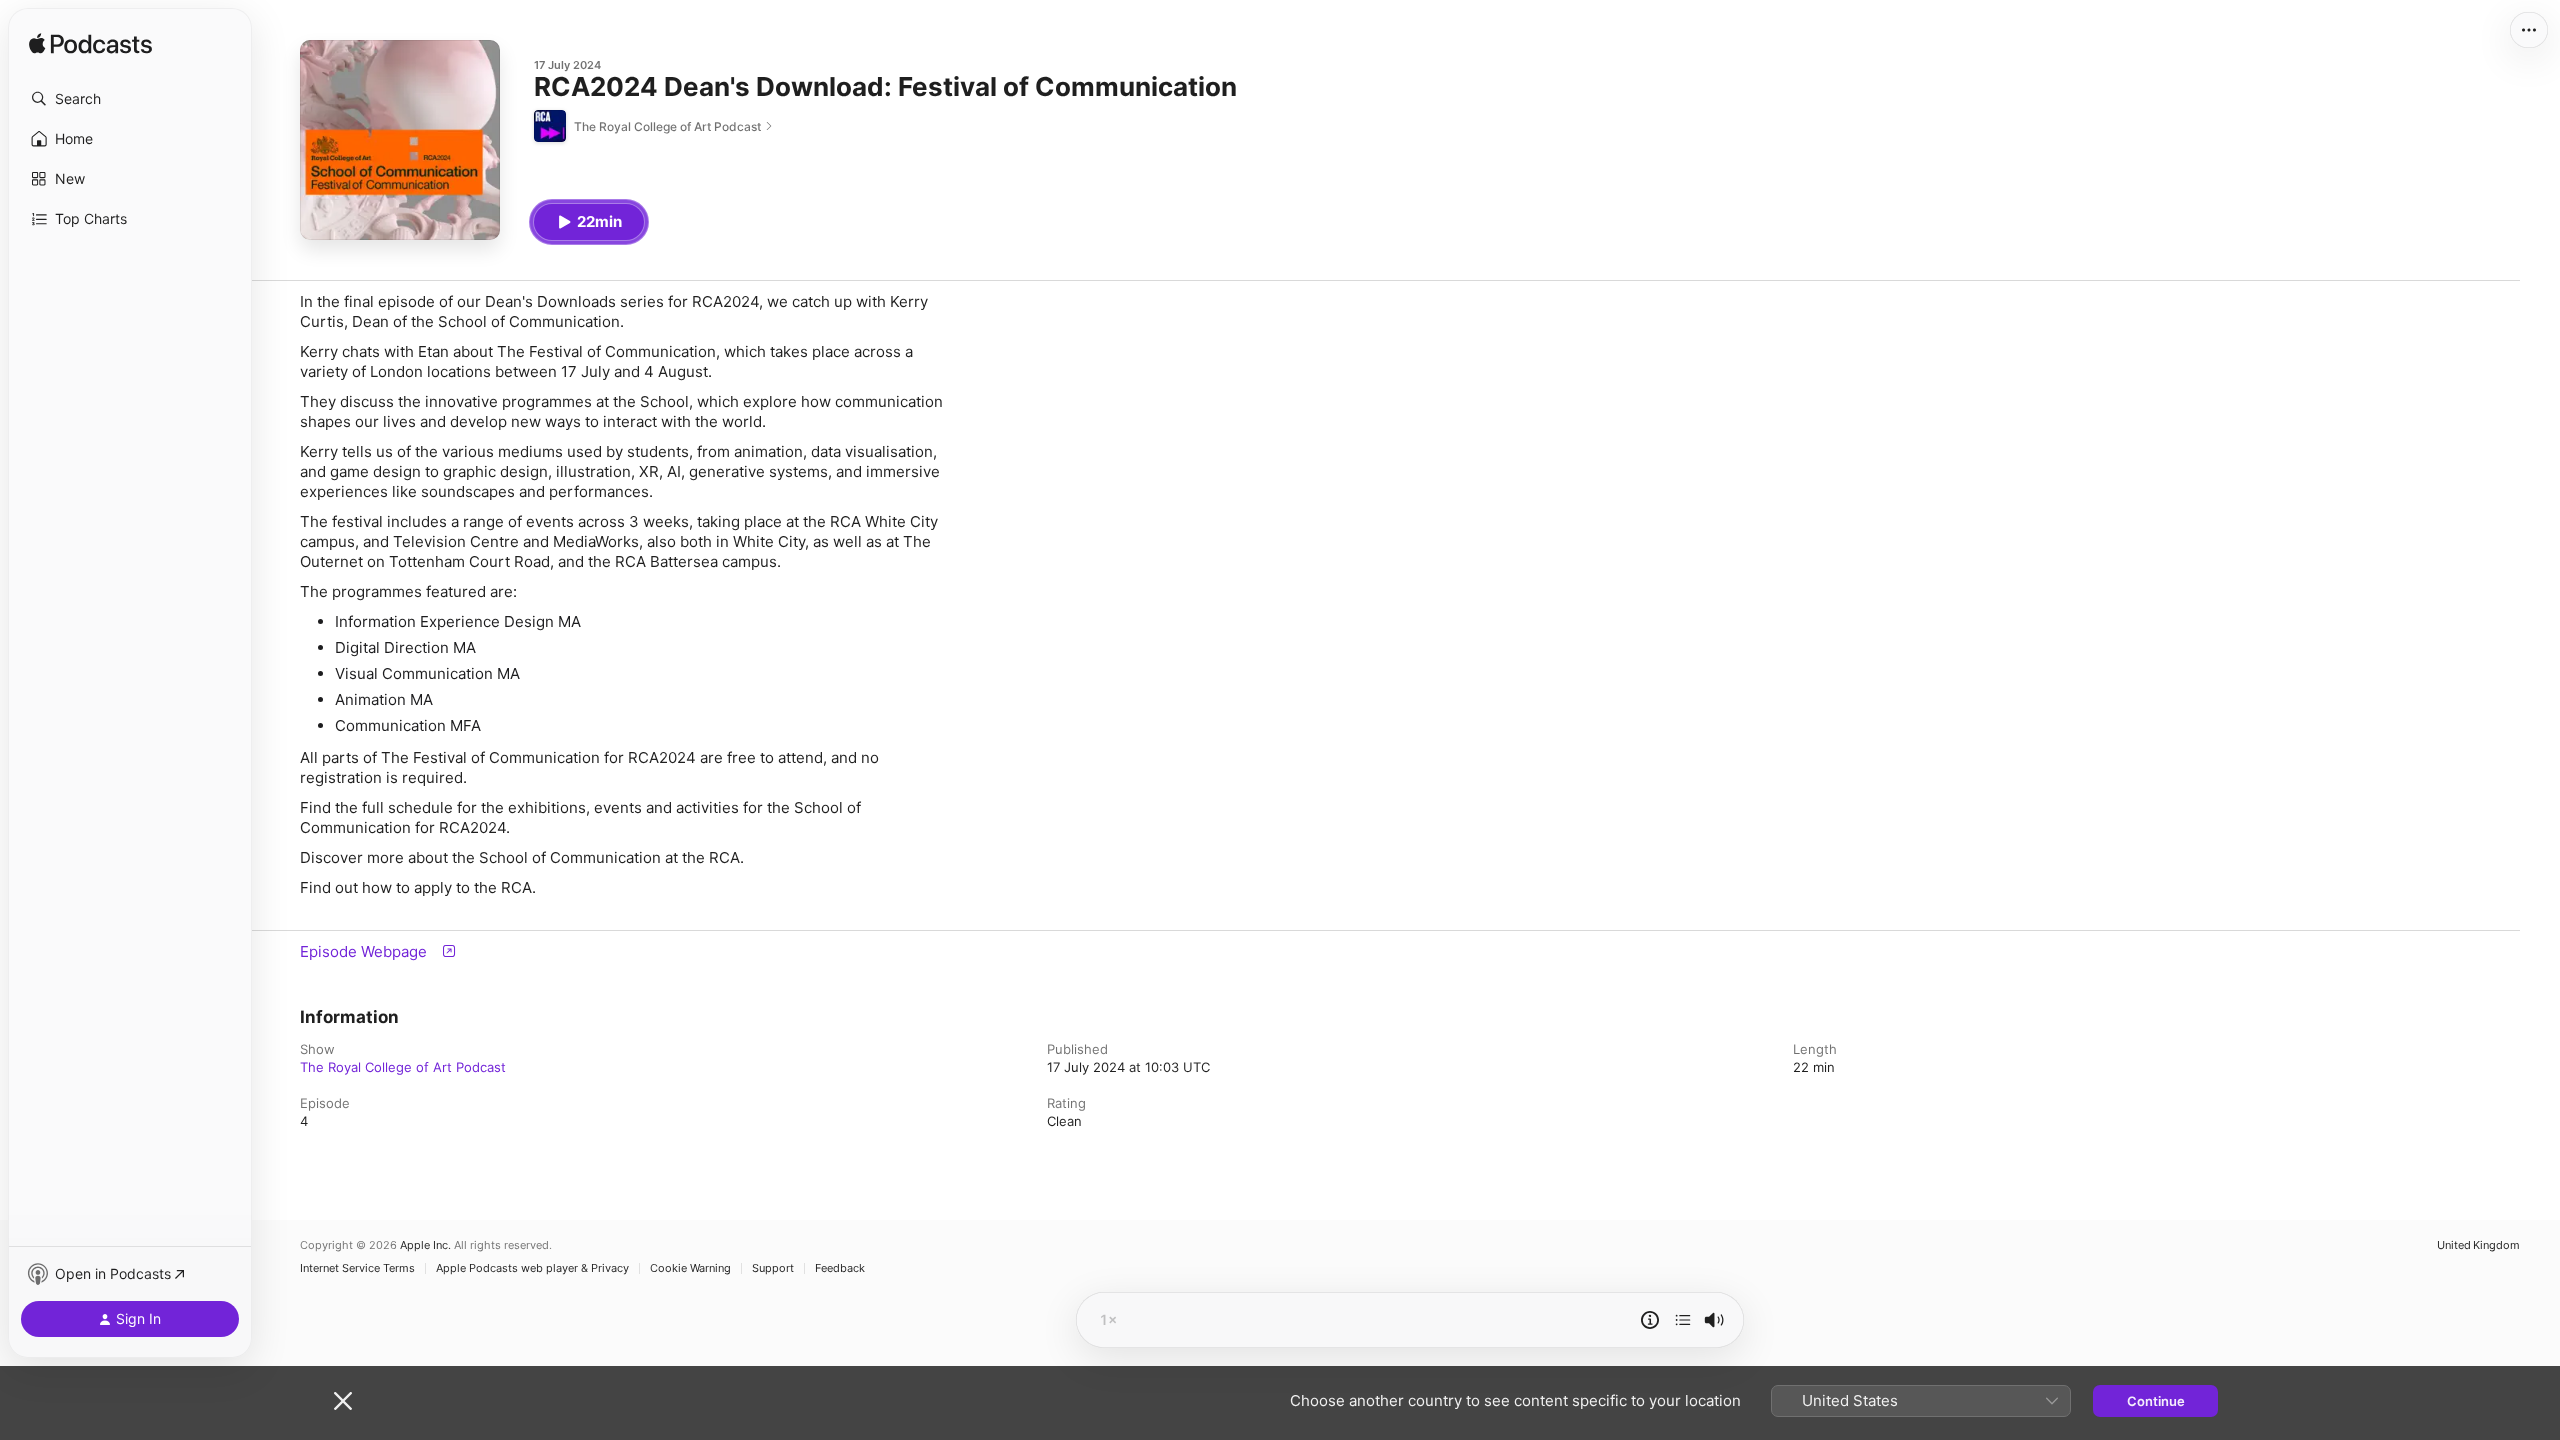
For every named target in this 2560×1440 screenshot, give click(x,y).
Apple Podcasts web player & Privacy (532, 1268)
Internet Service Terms (357, 1268)
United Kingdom (2478, 1245)
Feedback (840, 1268)
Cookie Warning (690, 1268)
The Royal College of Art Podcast (403, 1067)
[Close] (343, 1401)
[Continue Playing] (1683, 1320)
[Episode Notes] (1650, 1320)
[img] (90, 45)
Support (773, 1268)
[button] (130, 99)
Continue (2156, 1401)
